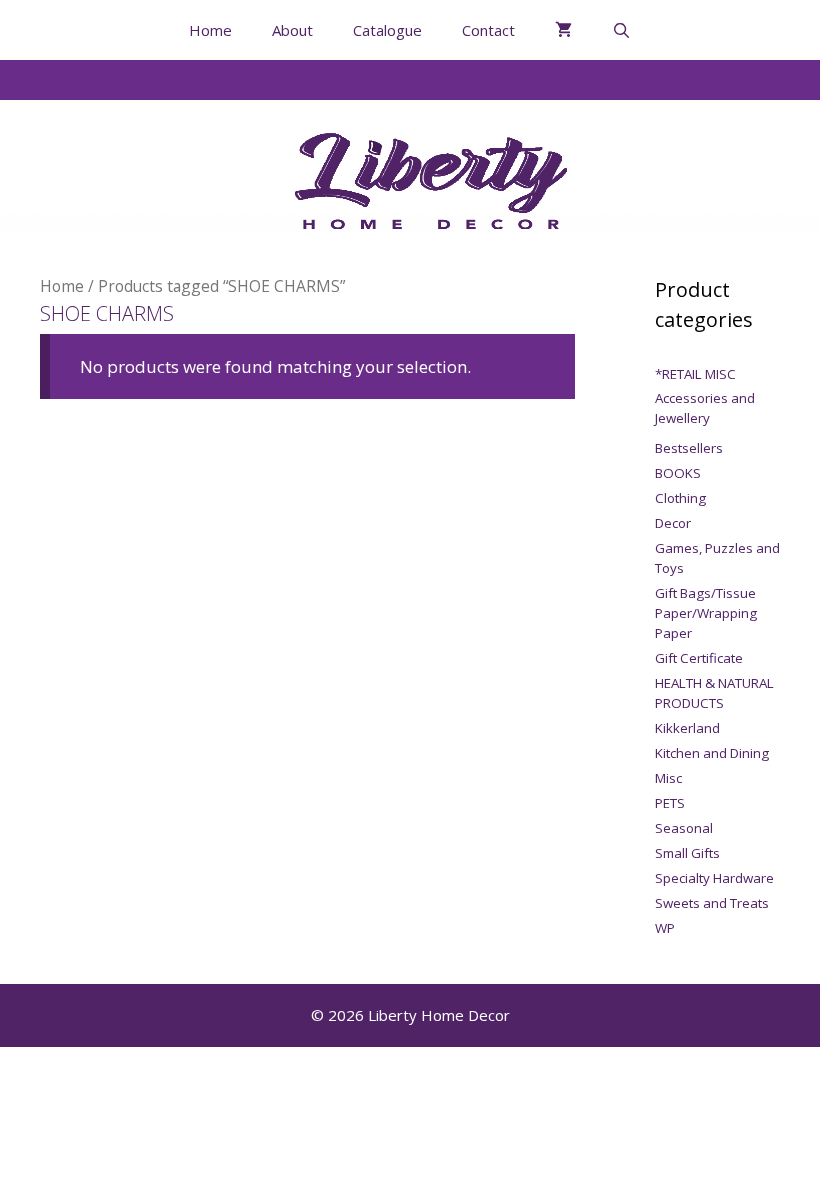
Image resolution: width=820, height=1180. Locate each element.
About (292, 30)
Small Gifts (687, 853)
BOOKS (678, 473)
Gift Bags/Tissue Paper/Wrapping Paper (706, 613)
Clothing (680, 498)
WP (665, 928)
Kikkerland (687, 728)
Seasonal (684, 828)
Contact (488, 30)
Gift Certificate (699, 658)
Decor (673, 523)
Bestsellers (689, 448)
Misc (668, 778)
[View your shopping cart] (563, 30)
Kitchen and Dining (712, 753)
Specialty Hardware (714, 878)
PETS (670, 803)
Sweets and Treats (712, 903)
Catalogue (387, 30)
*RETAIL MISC (695, 374)
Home (210, 30)
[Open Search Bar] (621, 30)
